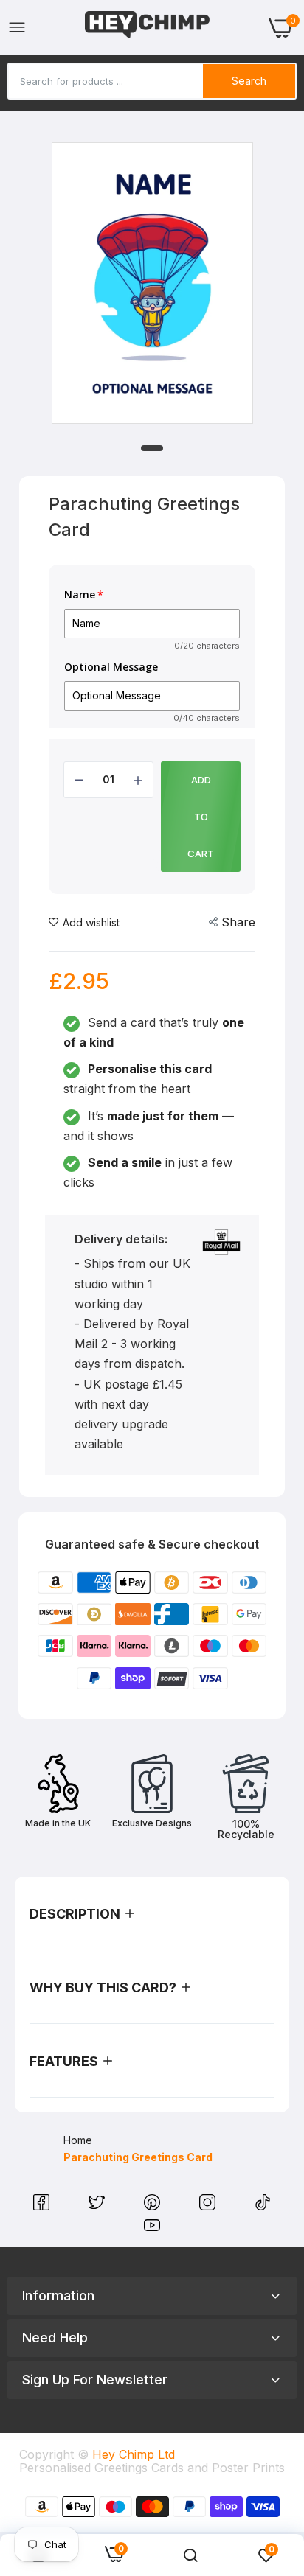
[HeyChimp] (148, 28)
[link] (190, 2555)
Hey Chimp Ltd (134, 2454)
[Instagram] (209, 2206)
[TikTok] (263, 2206)
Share (238, 922)
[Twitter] (99, 2206)
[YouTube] (152, 2229)
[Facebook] (43, 2206)
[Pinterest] (154, 2206)
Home (78, 2140)
